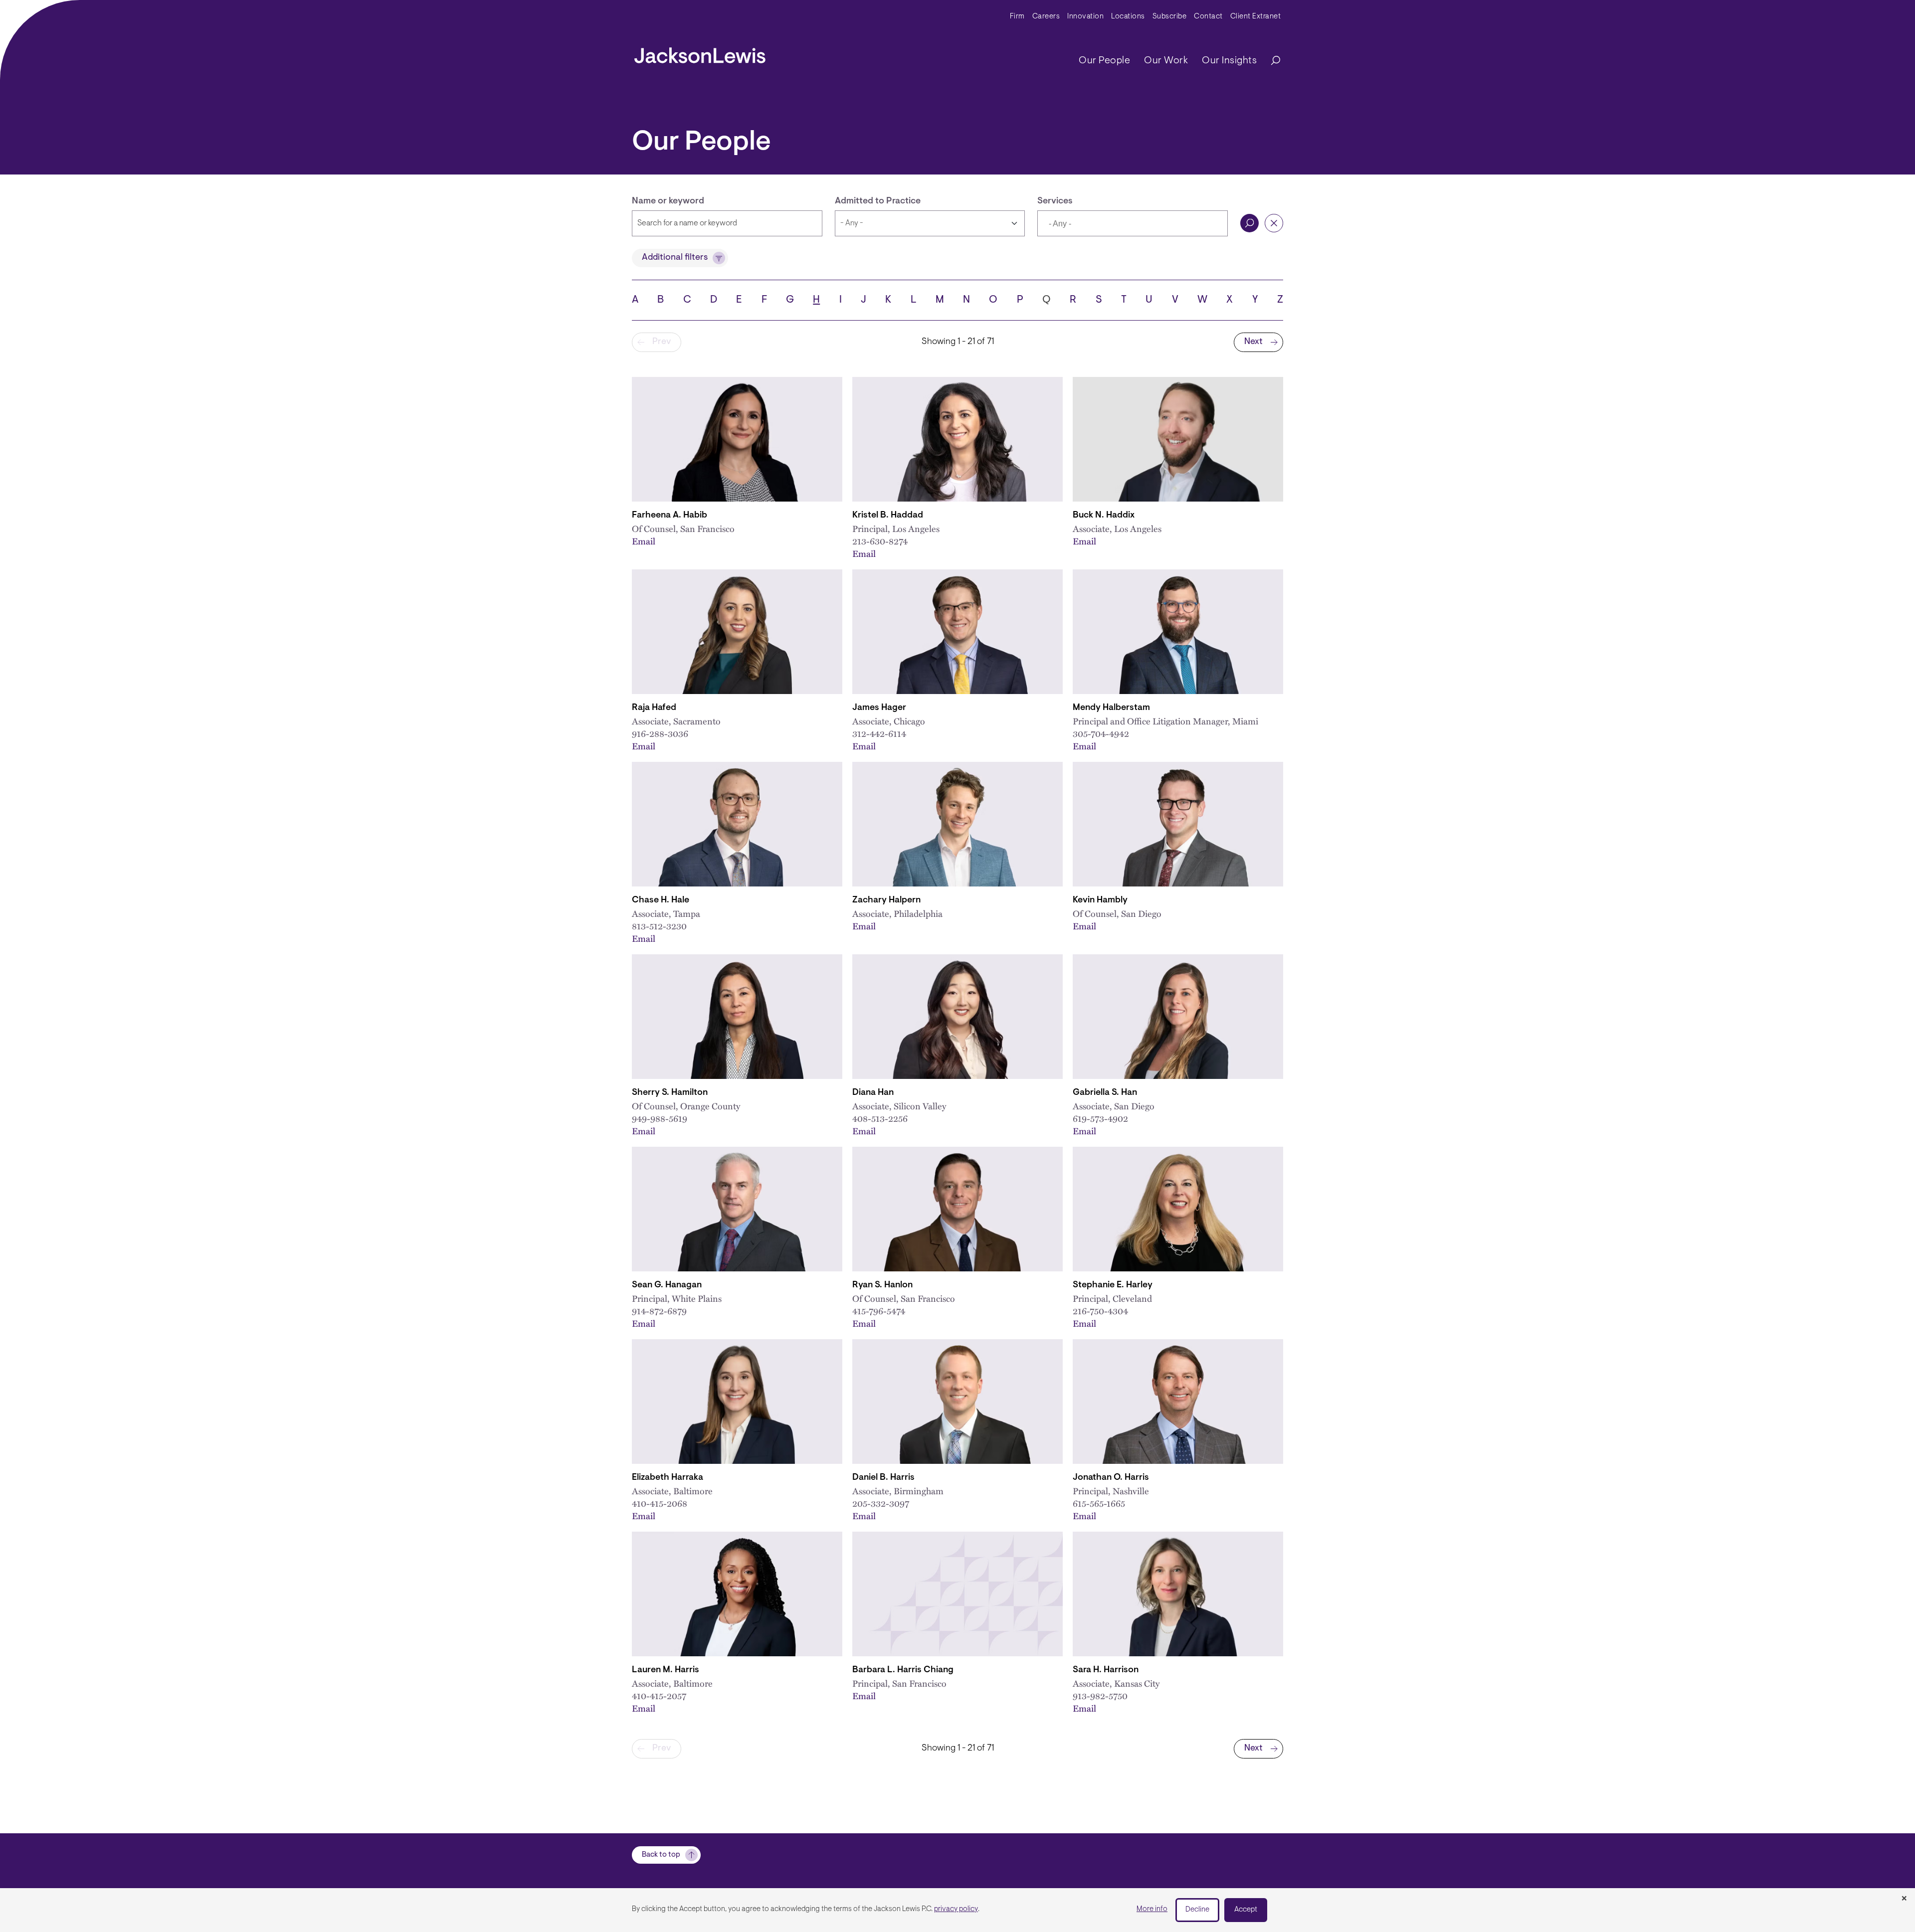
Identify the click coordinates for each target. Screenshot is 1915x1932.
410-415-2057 (659, 1695)
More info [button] (1152, 1909)
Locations (1128, 17)
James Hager (879, 708)
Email (644, 541)
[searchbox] (1095, 224)
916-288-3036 (660, 733)
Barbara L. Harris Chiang (903, 1670)
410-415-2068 (660, 1503)
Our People (1104, 61)
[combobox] (1133, 223)
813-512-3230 (659, 926)
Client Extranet (1256, 17)
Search (1249, 223)
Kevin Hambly (1100, 900)
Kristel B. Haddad (888, 516)
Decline (1197, 1910)
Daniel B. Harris (883, 1478)
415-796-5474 (879, 1311)
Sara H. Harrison (1106, 1670)
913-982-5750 (1100, 1695)
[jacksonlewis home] (700, 53)
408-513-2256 (880, 1118)
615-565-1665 (1099, 1503)
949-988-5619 (660, 1118)
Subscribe (1170, 17)
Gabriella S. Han (1105, 1093)
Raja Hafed (654, 708)
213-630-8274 (880, 541)
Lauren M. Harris (666, 1670)
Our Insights (1229, 61)
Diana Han (873, 1093)
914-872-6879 (659, 1311)
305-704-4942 (1101, 733)
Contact (1208, 17)
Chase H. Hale (661, 900)
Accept (1246, 1910)
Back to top (661, 1855)
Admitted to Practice (878, 201)
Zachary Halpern (886, 900)
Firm (1017, 17)
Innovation (1085, 17)
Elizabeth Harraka (668, 1478)
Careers (1046, 17)
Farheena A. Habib (670, 516)
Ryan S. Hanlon (882, 1285)
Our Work (1166, 61)
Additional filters (675, 258)
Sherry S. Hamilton (670, 1093)
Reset (1274, 223)
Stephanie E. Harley (1113, 1285)
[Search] (1271, 61)
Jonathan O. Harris (1111, 1478)
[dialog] (957, 1910)
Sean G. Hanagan (667, 1285)
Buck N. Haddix (1104, 516)
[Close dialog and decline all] (1904, 1899)
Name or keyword (668, 201)
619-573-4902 (1100, 1118)
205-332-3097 (881, 1503)
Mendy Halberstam (1111, 708)
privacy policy (956, 1909)
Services (1055, 201)
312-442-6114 (879, 733)
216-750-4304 (1100, 1311)
